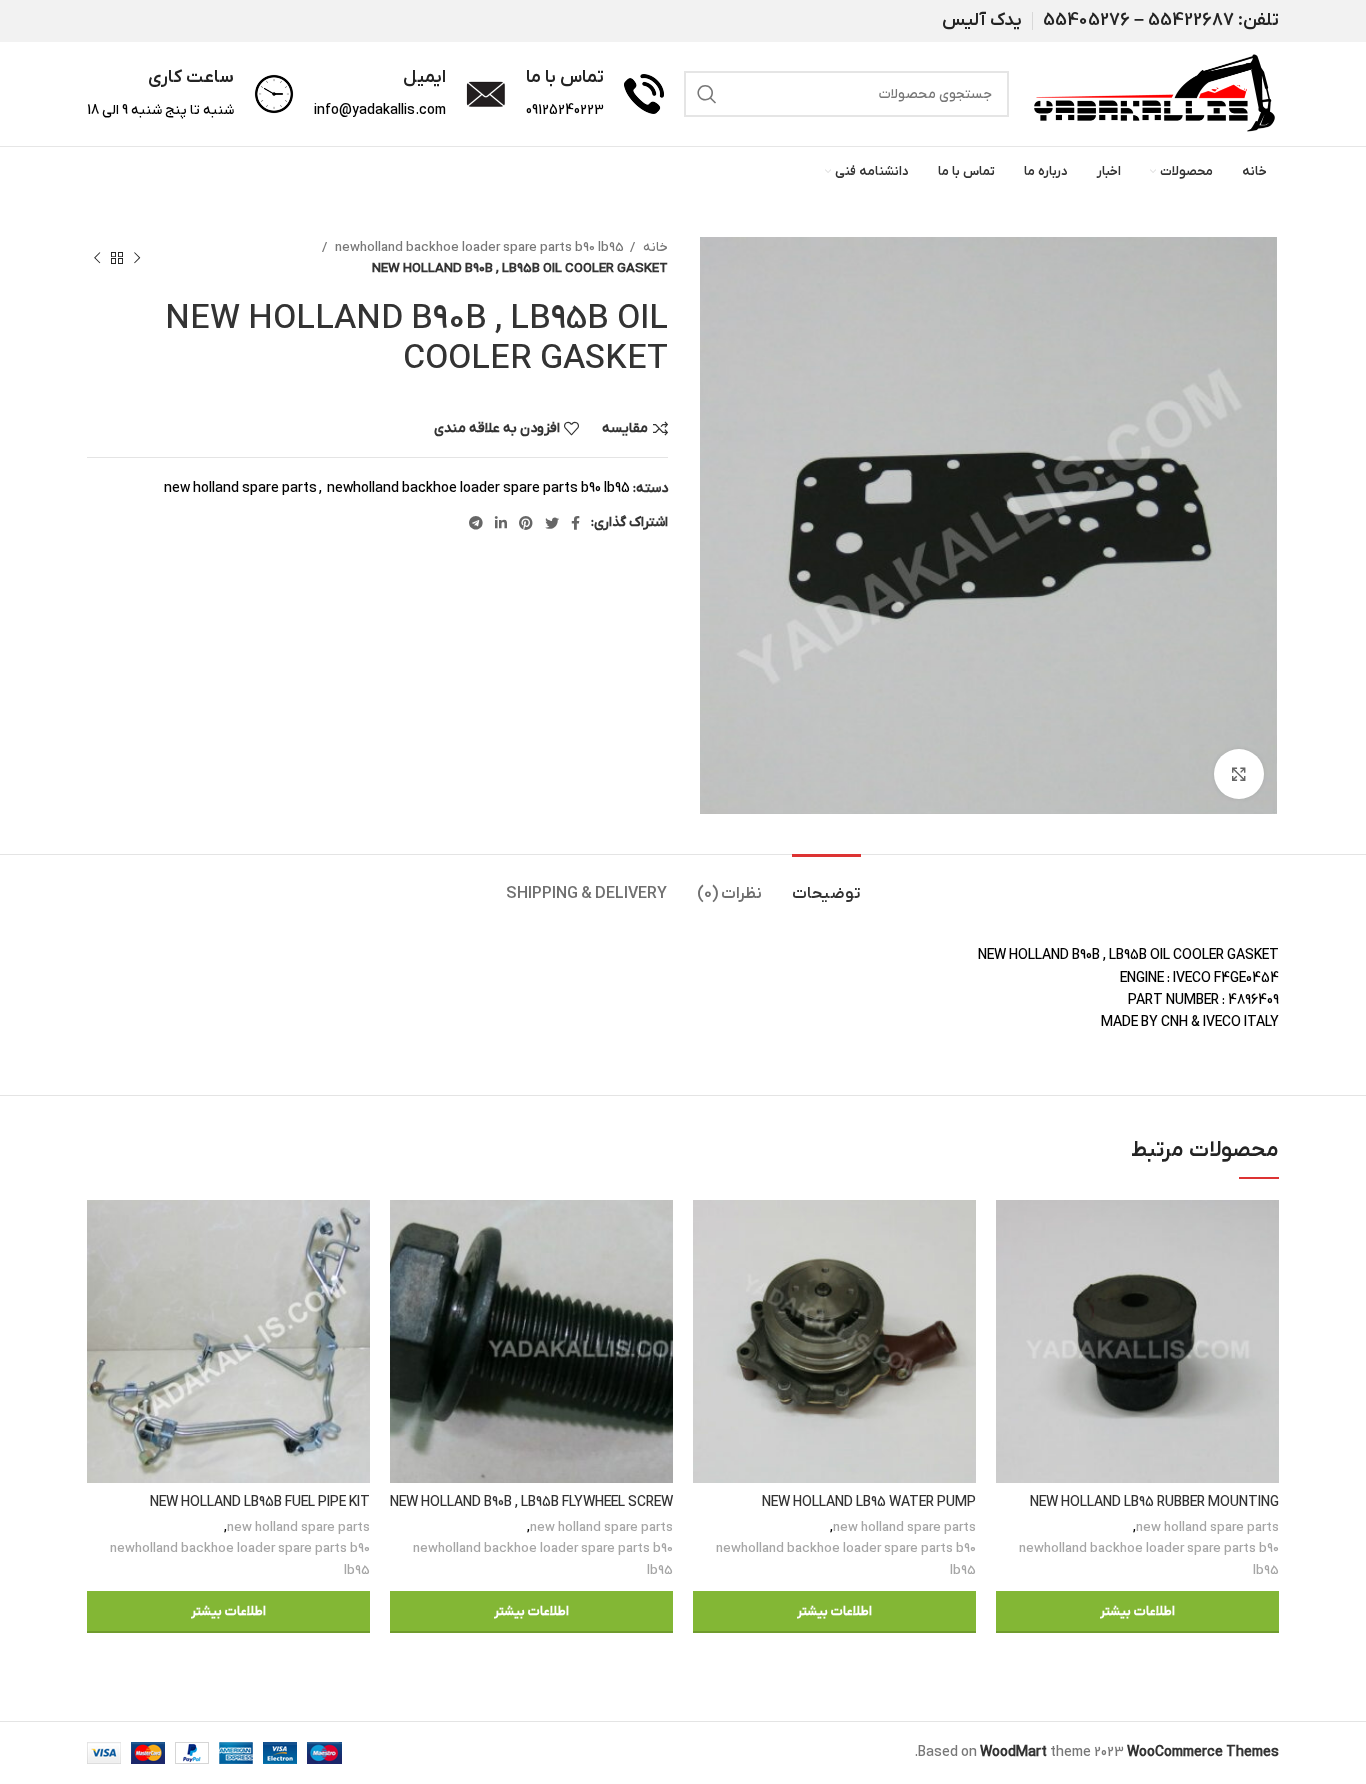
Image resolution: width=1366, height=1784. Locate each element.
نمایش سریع (1011, 1277)
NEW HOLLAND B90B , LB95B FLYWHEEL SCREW (531, 1502)
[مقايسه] (1011, 1232)
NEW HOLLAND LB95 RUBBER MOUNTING (1154, 1502)
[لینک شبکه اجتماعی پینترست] (526, 523)
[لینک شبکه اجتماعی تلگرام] (476, 523)
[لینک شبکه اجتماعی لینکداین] (501, 523)
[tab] (826, 884)
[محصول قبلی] (137, 258)
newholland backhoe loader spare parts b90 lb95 (478, 247)
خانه (654, 247)
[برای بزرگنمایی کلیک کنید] (1239, 774)
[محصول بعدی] (97, 258)
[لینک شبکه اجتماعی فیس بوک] (575, 523)
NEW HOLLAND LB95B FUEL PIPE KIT (260, 1502)
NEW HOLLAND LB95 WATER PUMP (869, 1502)
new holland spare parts (240, 488)
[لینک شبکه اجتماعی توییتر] (552, 523)
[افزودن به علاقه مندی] (1011, 1322)
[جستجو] (707, 94)
